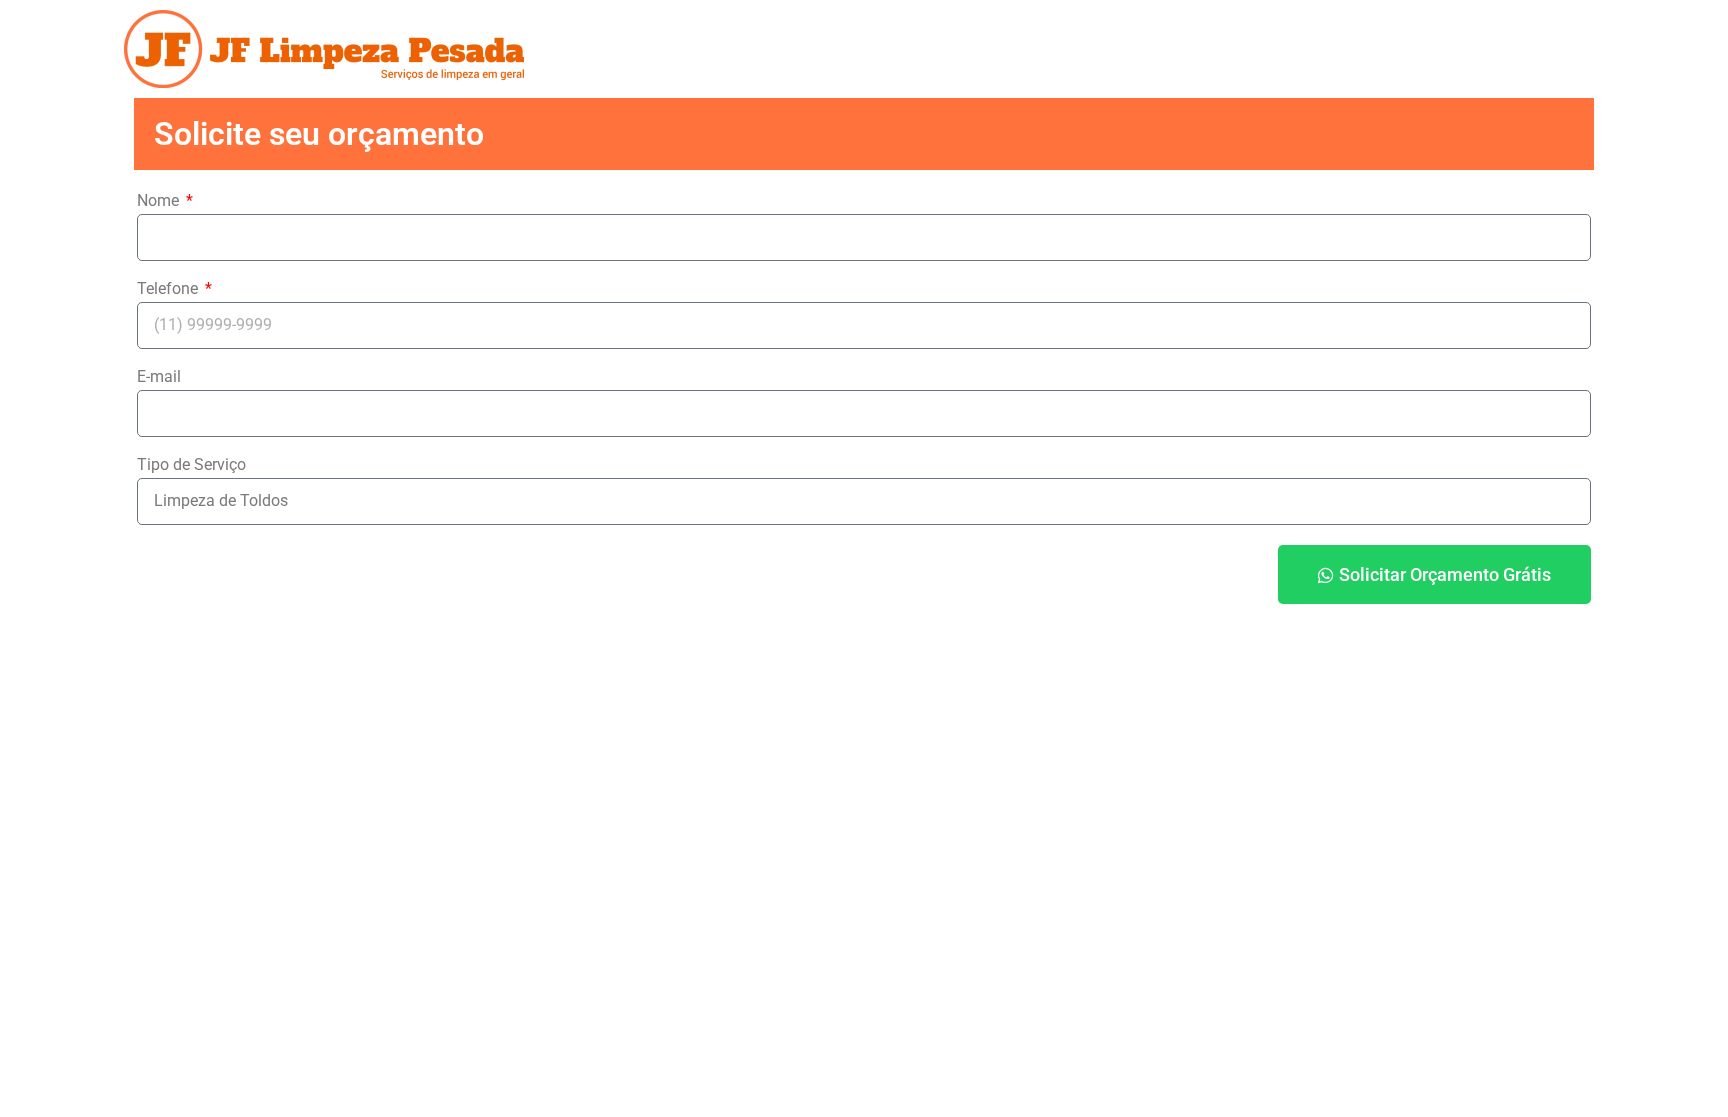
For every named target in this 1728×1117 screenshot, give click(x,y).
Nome (160, 201)
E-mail (159, 377)
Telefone (169, 289)
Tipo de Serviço (191, 465)
